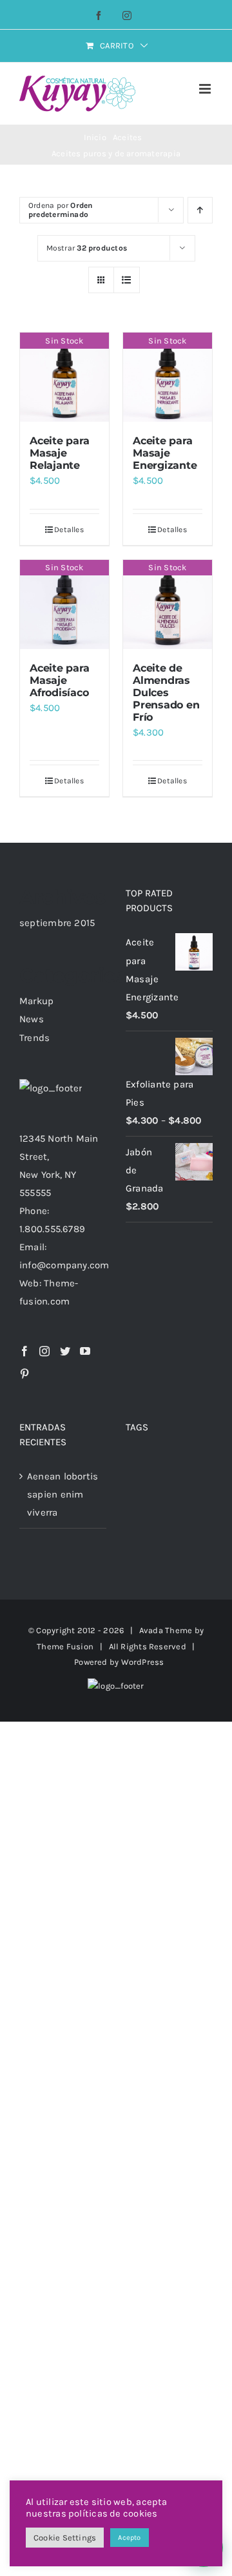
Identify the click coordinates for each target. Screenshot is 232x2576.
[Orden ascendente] (200, 210)
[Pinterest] (24, 1374)
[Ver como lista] (127, 280)
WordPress (143, 1662)
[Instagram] (44, 1351)
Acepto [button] (129, 2538)
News (32, 1019)
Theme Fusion (65, 1646)
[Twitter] (65, 1351)
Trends (34, 1038)
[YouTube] (85, 1351)
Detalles (69, 530)
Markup (36, 1001)
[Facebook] (24, 1351)
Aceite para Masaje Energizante (165, 453)
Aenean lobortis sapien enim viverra (63, 1494)
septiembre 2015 (57, 923)
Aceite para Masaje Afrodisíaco (59, 680)
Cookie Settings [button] (65, 2538)
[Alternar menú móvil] (206, 89)
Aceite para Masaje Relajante (59, 453)
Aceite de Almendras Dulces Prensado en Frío (166, 693)
